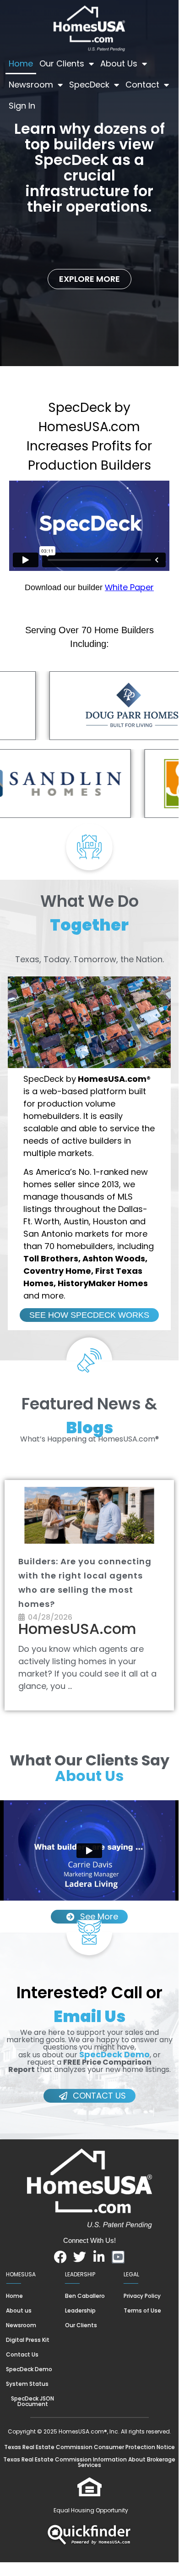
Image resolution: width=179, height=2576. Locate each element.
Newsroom (31, 85)
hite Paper (133, 587)
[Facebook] (60, 2257)
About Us (119, 63)
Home (21, 63)
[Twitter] (80, 2257)
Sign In (22, 106)
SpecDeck (89, 85)
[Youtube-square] (118, 2257)
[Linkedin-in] (99, 2257)
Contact (142, 85)
